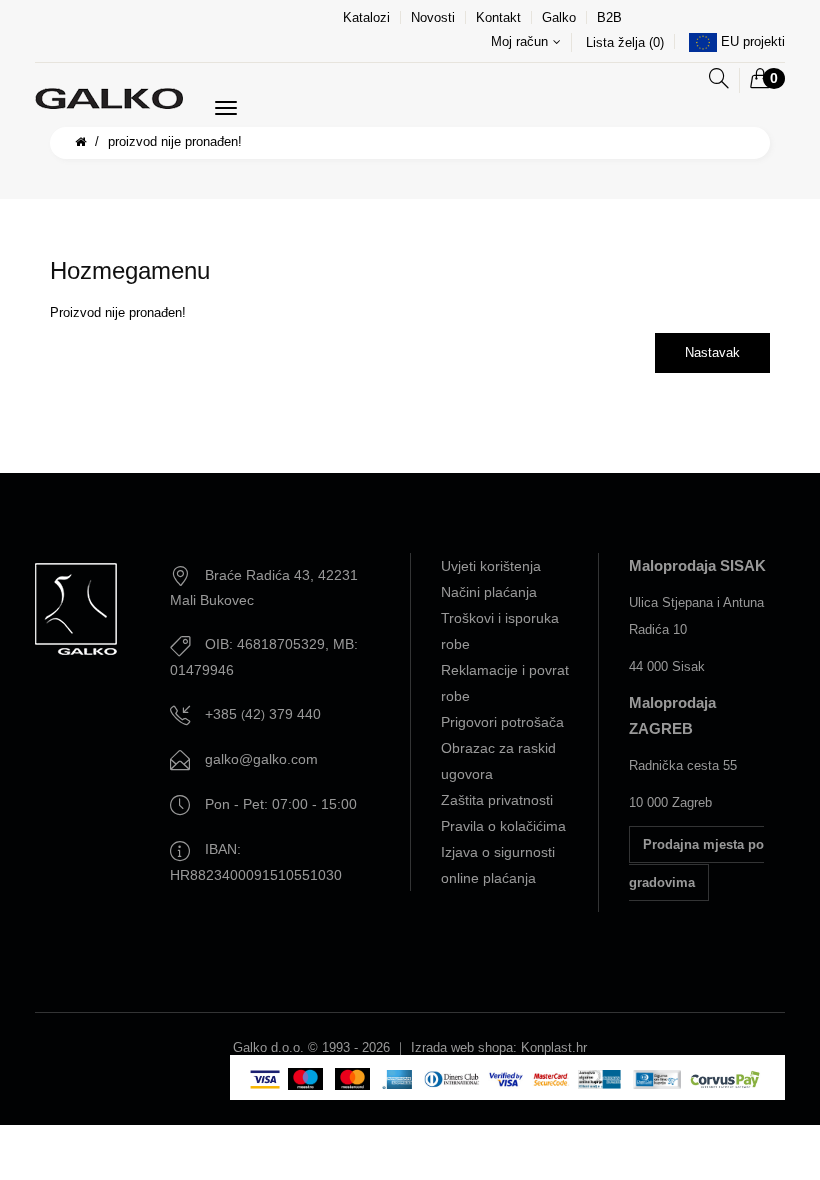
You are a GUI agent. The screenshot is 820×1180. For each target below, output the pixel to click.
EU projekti (753, 41)
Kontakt (498, 17)
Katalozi (366, 17)
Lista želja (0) (625, 42)
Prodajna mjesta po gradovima (696, 863)
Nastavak (712, 352)
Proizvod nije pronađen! (175, 141)
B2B (609, 17)
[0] (760, 80)
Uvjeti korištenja (491, 566)
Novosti (433, 17)
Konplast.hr (554, 1047)
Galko (559, 17)
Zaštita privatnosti (497, 800)
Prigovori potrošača (502, 722)
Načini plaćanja (489, 592)
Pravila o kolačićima (503, 826)
